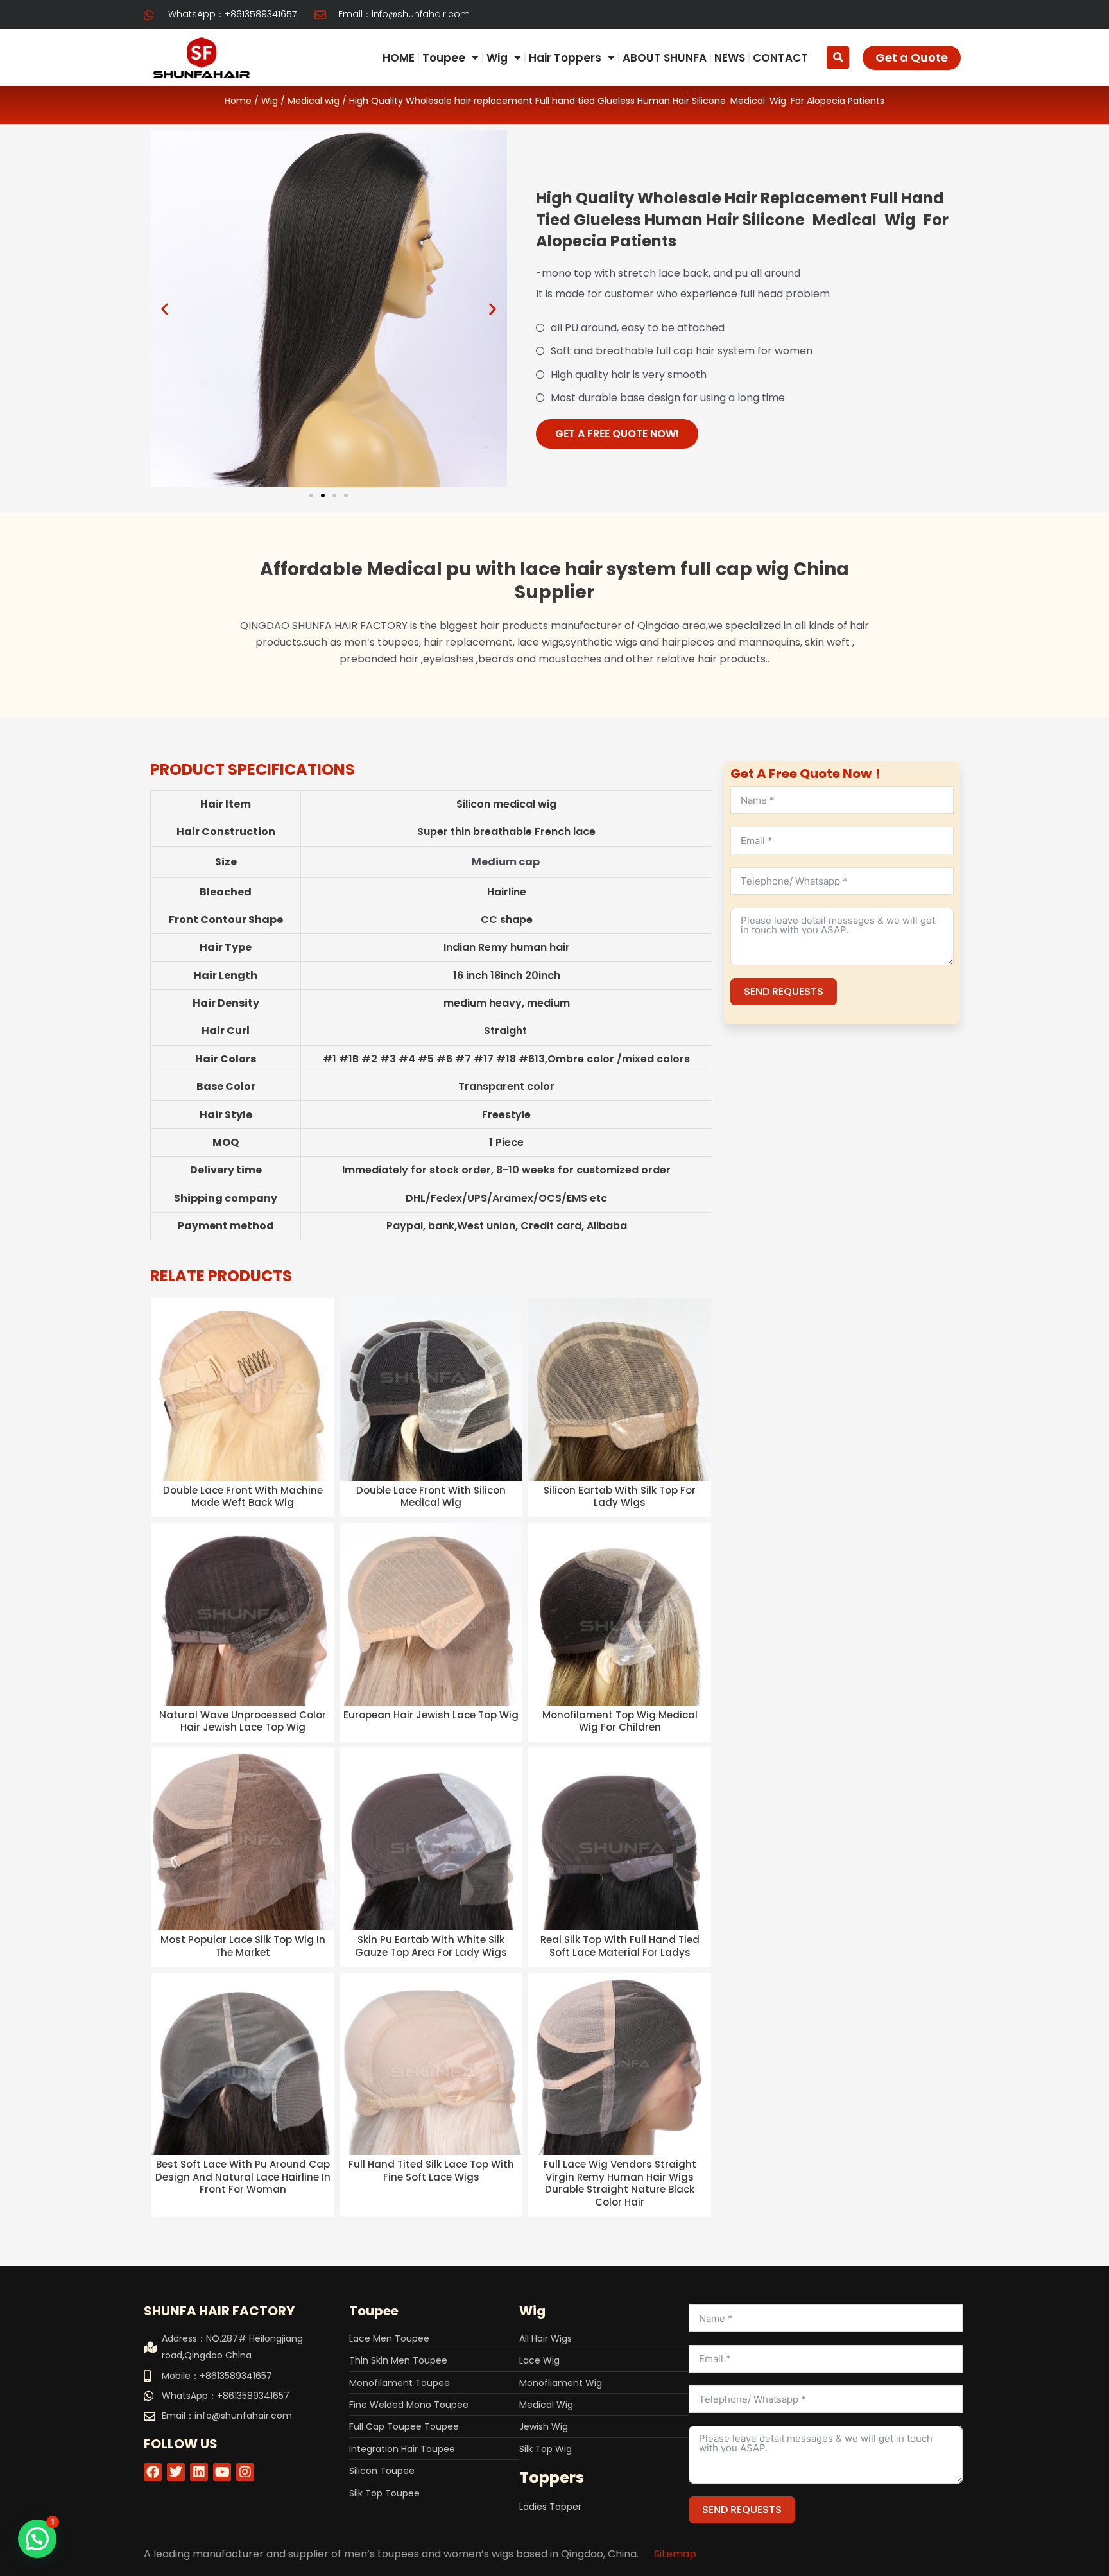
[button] (838, 57)
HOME (399, 58)
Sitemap (675, 2554)
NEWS (730, 58)
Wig (497, 58)
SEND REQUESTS (784, 991)
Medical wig (314, 101)
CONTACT (780, 58)
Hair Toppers (565, 58)
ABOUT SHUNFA (665, 58)
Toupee (444, 58)
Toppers (552, 2477)
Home (238, 101)
